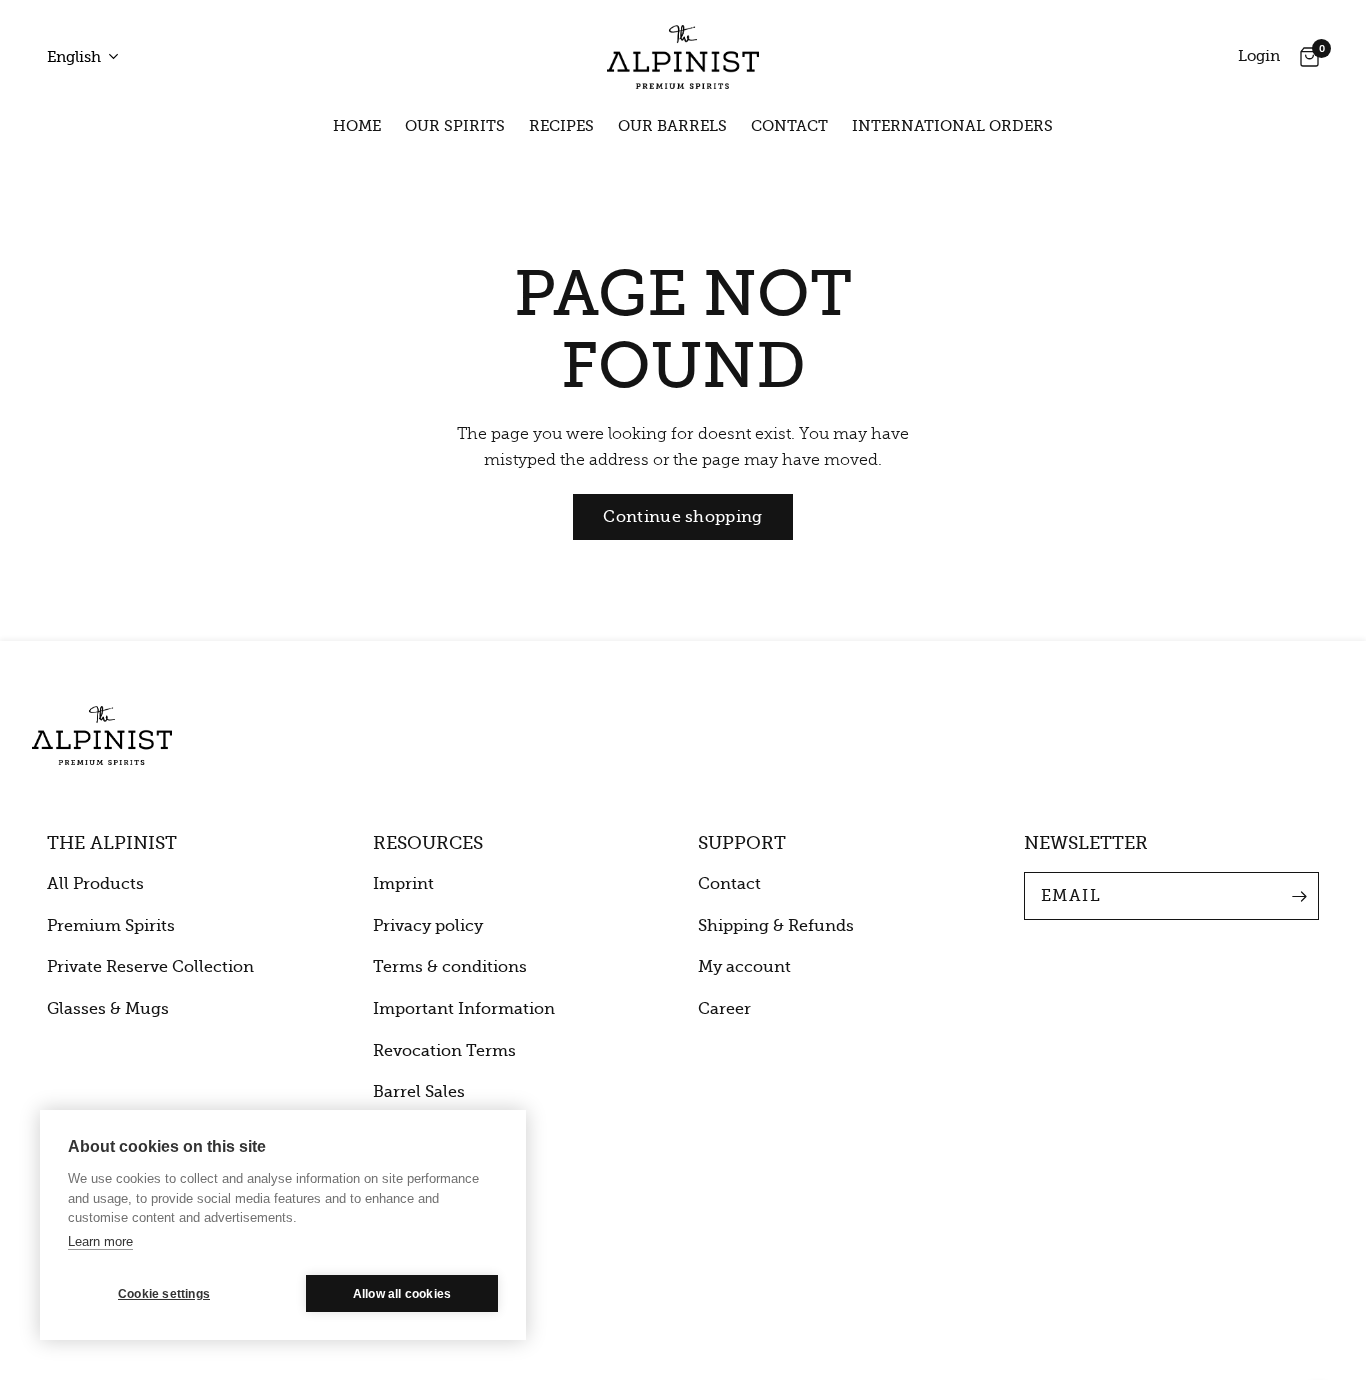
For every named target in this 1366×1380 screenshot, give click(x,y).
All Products (95, 884)
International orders (952, 126)
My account (744, 967)
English (74, 57)
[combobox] (89, 57)
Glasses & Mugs (108, 1009)
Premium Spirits (111, 926)
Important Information (464, 1009)
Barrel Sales (419, 1092)
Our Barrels (672, 126)
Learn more (100, 1241)
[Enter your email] (1299, 896)
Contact (789, 126)
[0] (1304, 57)
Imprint (403, 884)
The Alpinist (112, 843)
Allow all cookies (402, 1294)
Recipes (561, 126)
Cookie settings (164, 1294)
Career (724, 1009)
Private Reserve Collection (150, 967)
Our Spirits (455, 126)
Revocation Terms (444, 1051)
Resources (428, 843)
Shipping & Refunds (776, 926)
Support (742, 843)
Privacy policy (428, 926)
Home (357, 126)
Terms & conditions (450, 967)
